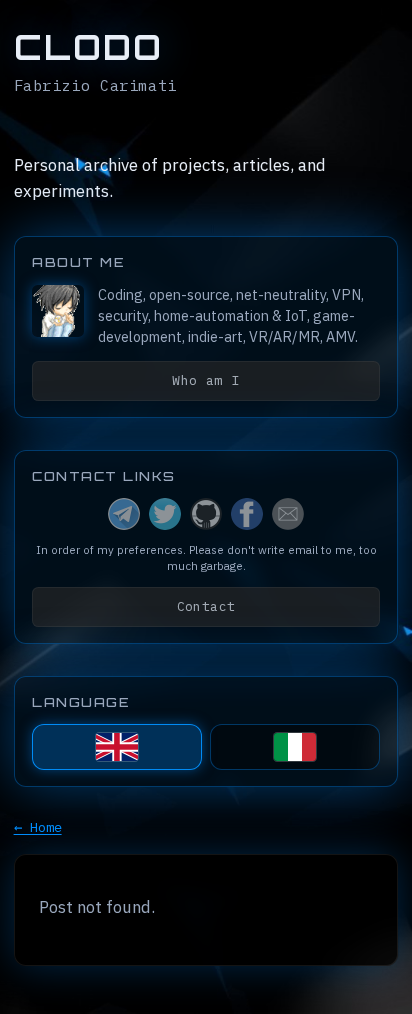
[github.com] (206, 514)
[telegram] (124, 514)
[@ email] (288, 514)
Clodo (88, 47)
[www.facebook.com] (247, 514)
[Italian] (294, 747)
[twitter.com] (165, 514)
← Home (38, 827)
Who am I (205, 380)
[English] (116, 747)
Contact (206, 606)
